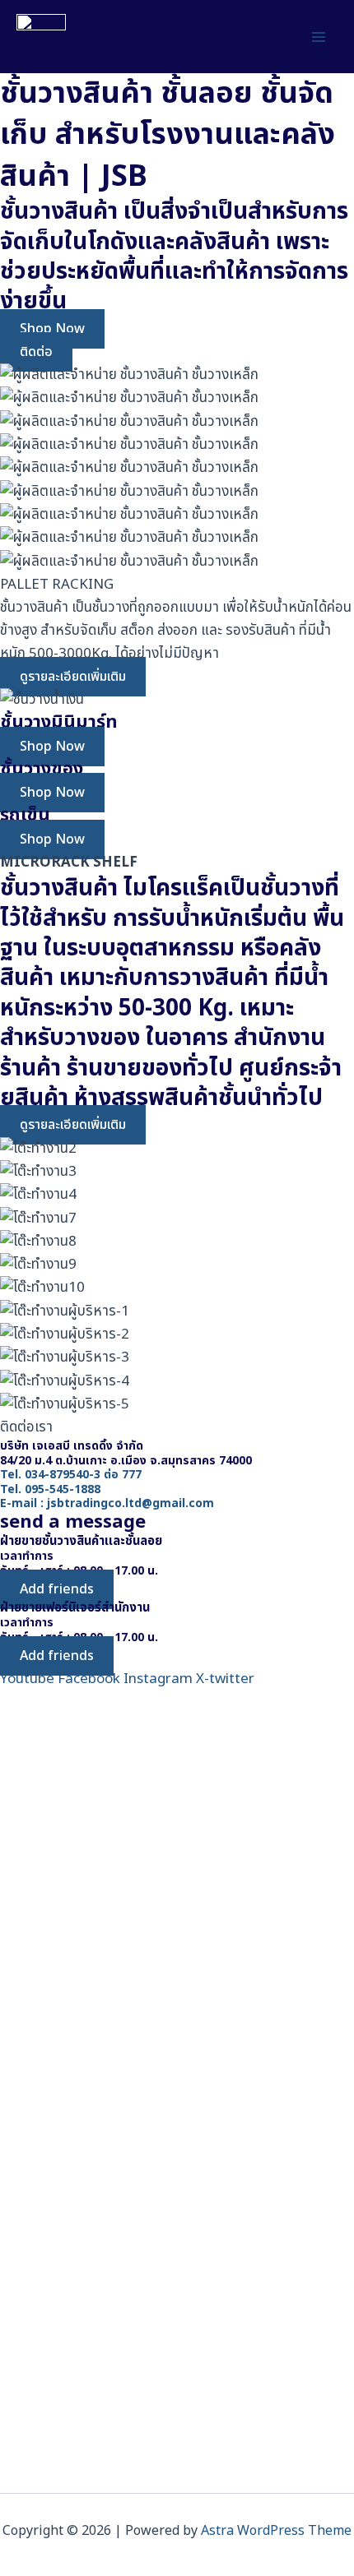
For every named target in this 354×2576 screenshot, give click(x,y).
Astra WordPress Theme (276, 2531)
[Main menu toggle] (319, 37)
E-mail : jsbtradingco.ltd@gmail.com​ (107, 1503)
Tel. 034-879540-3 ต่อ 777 (71, 1475)
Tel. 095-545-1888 (50, 1489)
